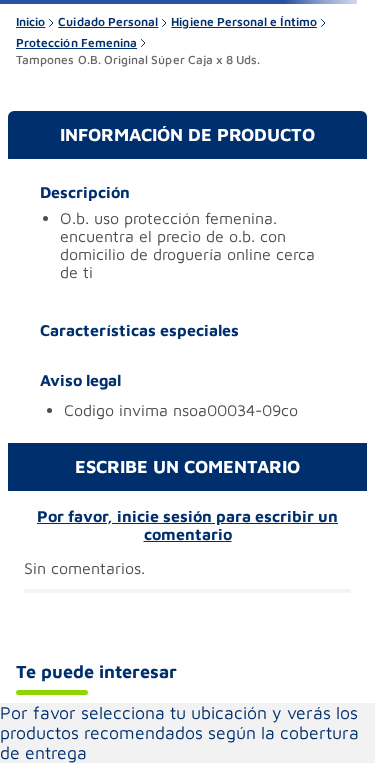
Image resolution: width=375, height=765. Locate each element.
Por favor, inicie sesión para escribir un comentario (187, 525)
